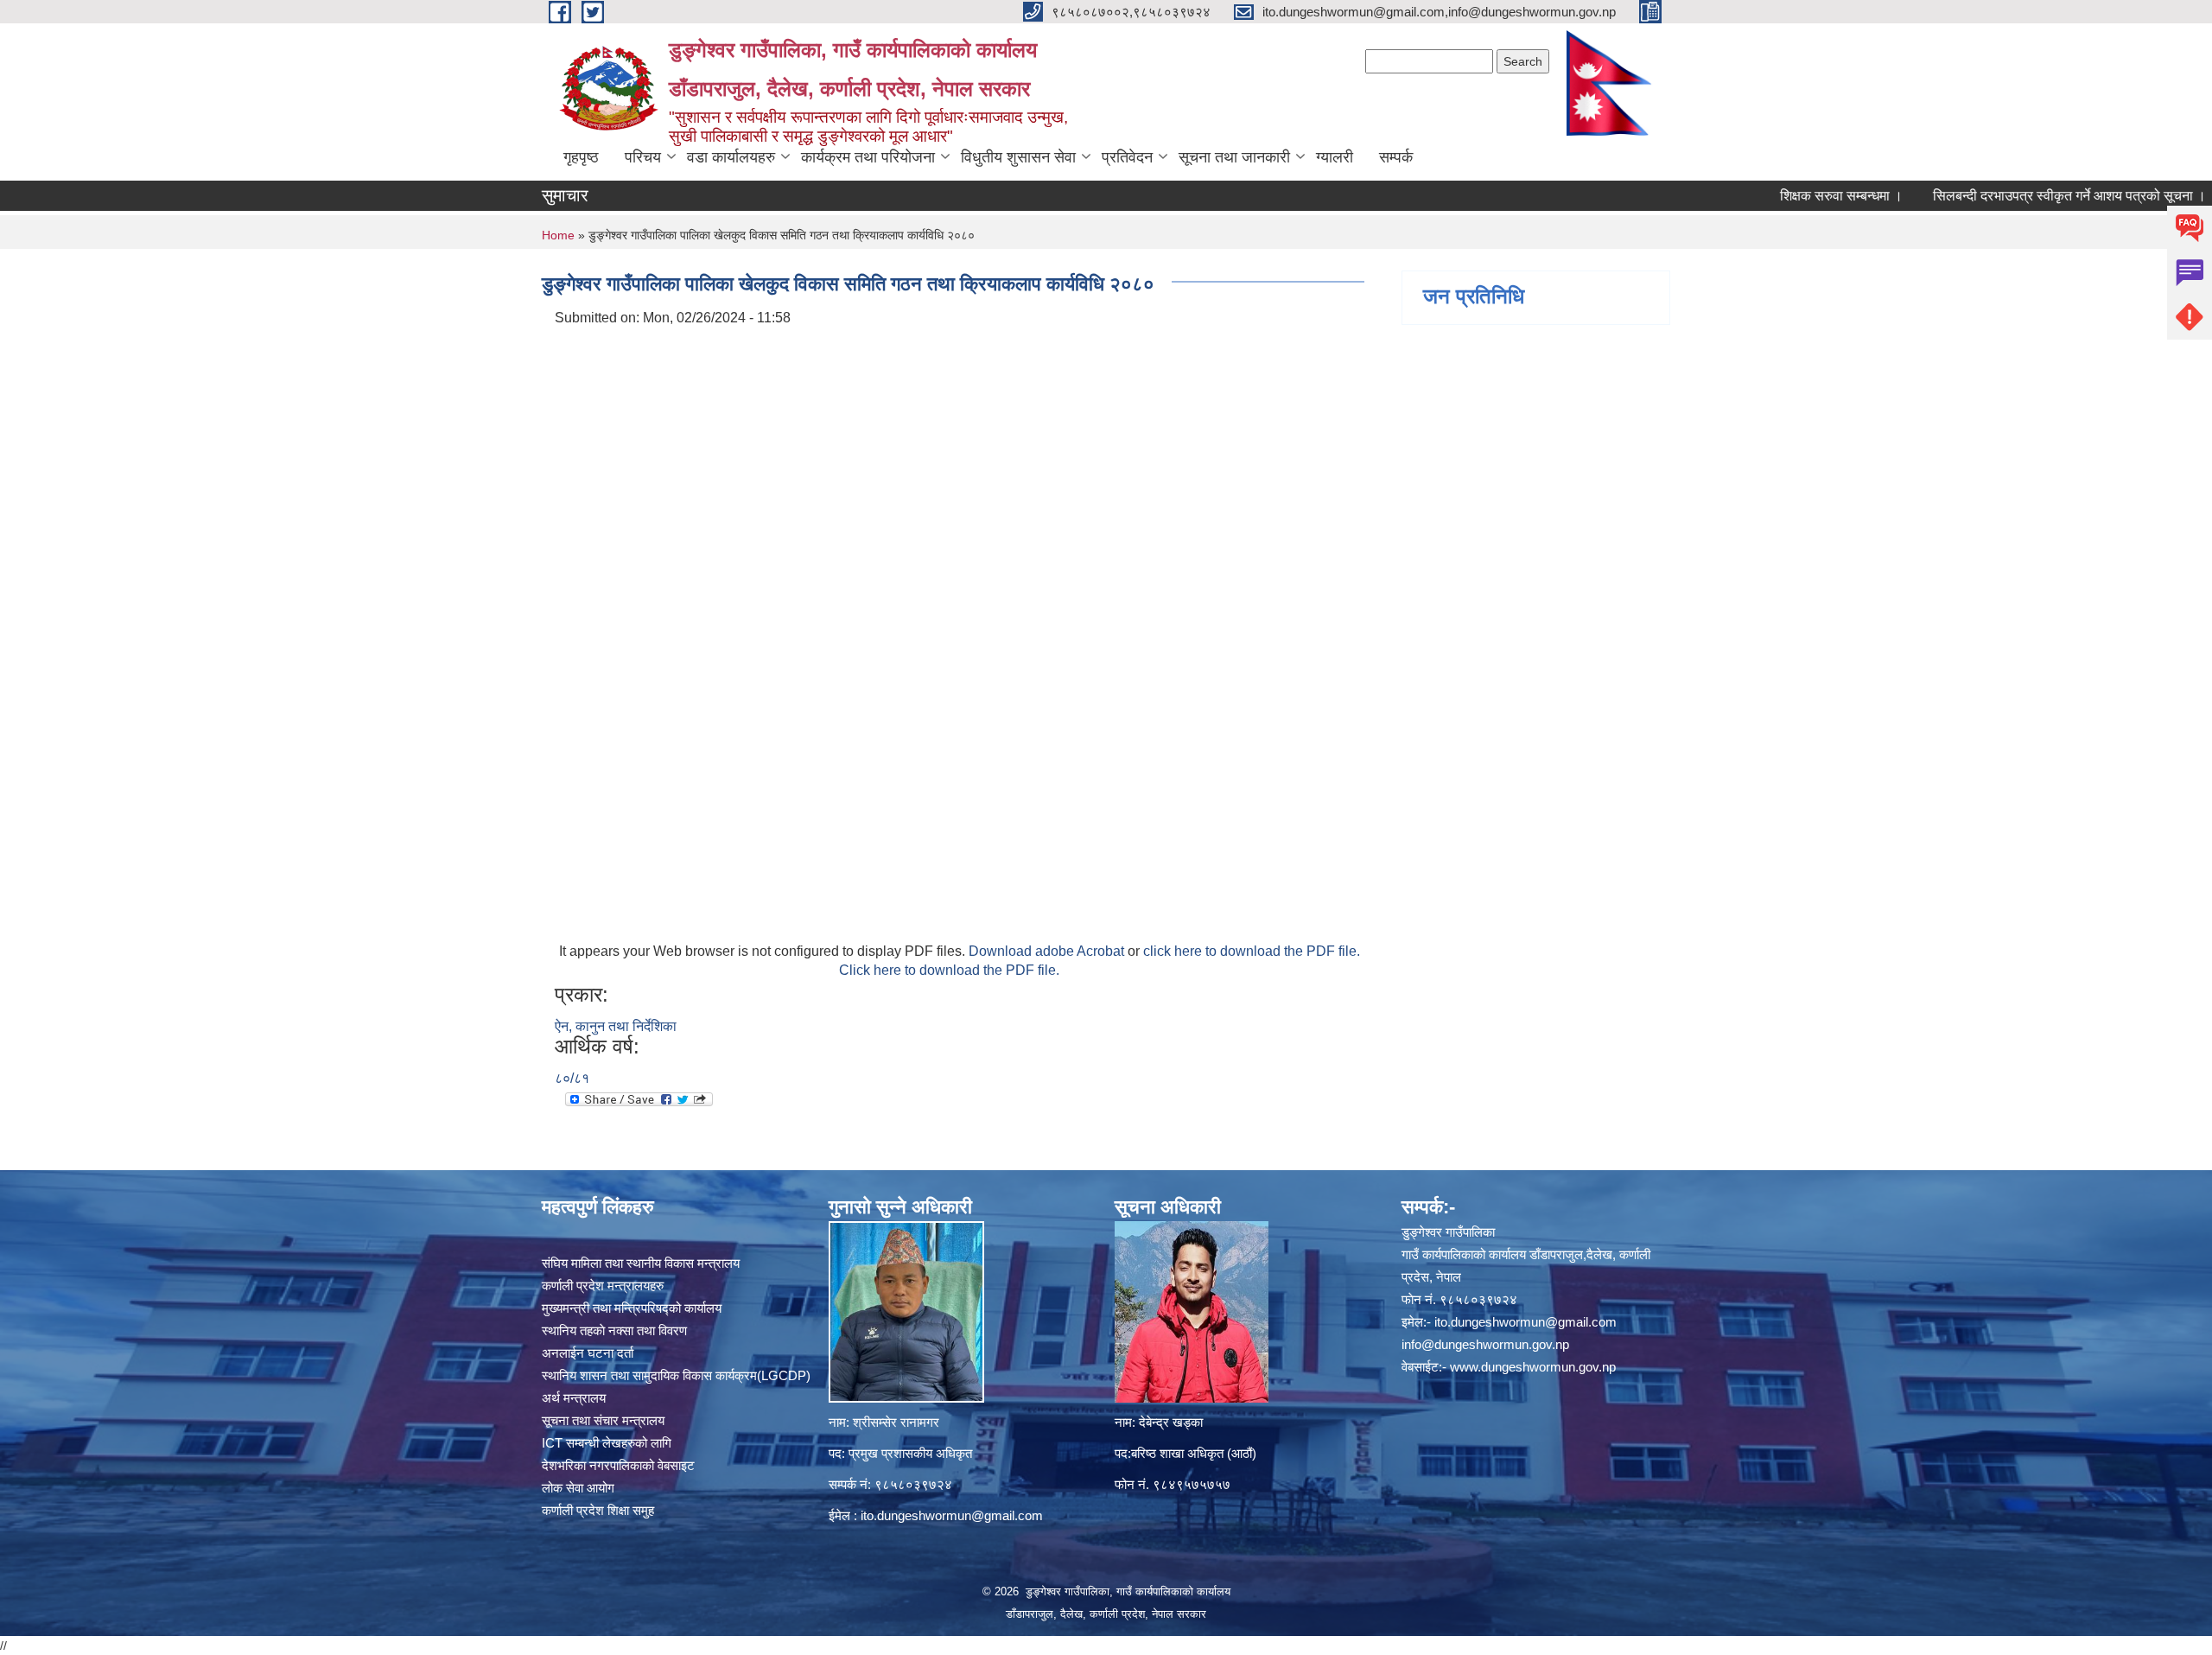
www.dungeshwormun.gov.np (1533, 1367)
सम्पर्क (1396, 157)
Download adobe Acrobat (1048, 951)
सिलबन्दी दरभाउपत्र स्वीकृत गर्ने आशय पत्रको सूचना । (2018, 196)
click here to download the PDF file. (1252, 951)
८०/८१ (572, 1078)
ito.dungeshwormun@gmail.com (952, 1515)
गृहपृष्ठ (581, 157)
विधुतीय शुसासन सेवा (1018, 157)
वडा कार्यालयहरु (731, 157)
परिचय (643, 157)
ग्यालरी (1335, 157)
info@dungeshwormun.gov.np (1485, 1344)
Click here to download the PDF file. (949, 970)
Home (558, 235)
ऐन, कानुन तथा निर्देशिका (616, 1026)
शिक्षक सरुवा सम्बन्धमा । (1789, 196)
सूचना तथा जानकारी (1234, 157)
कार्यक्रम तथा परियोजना (868, 157)
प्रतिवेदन (1127, 157)
